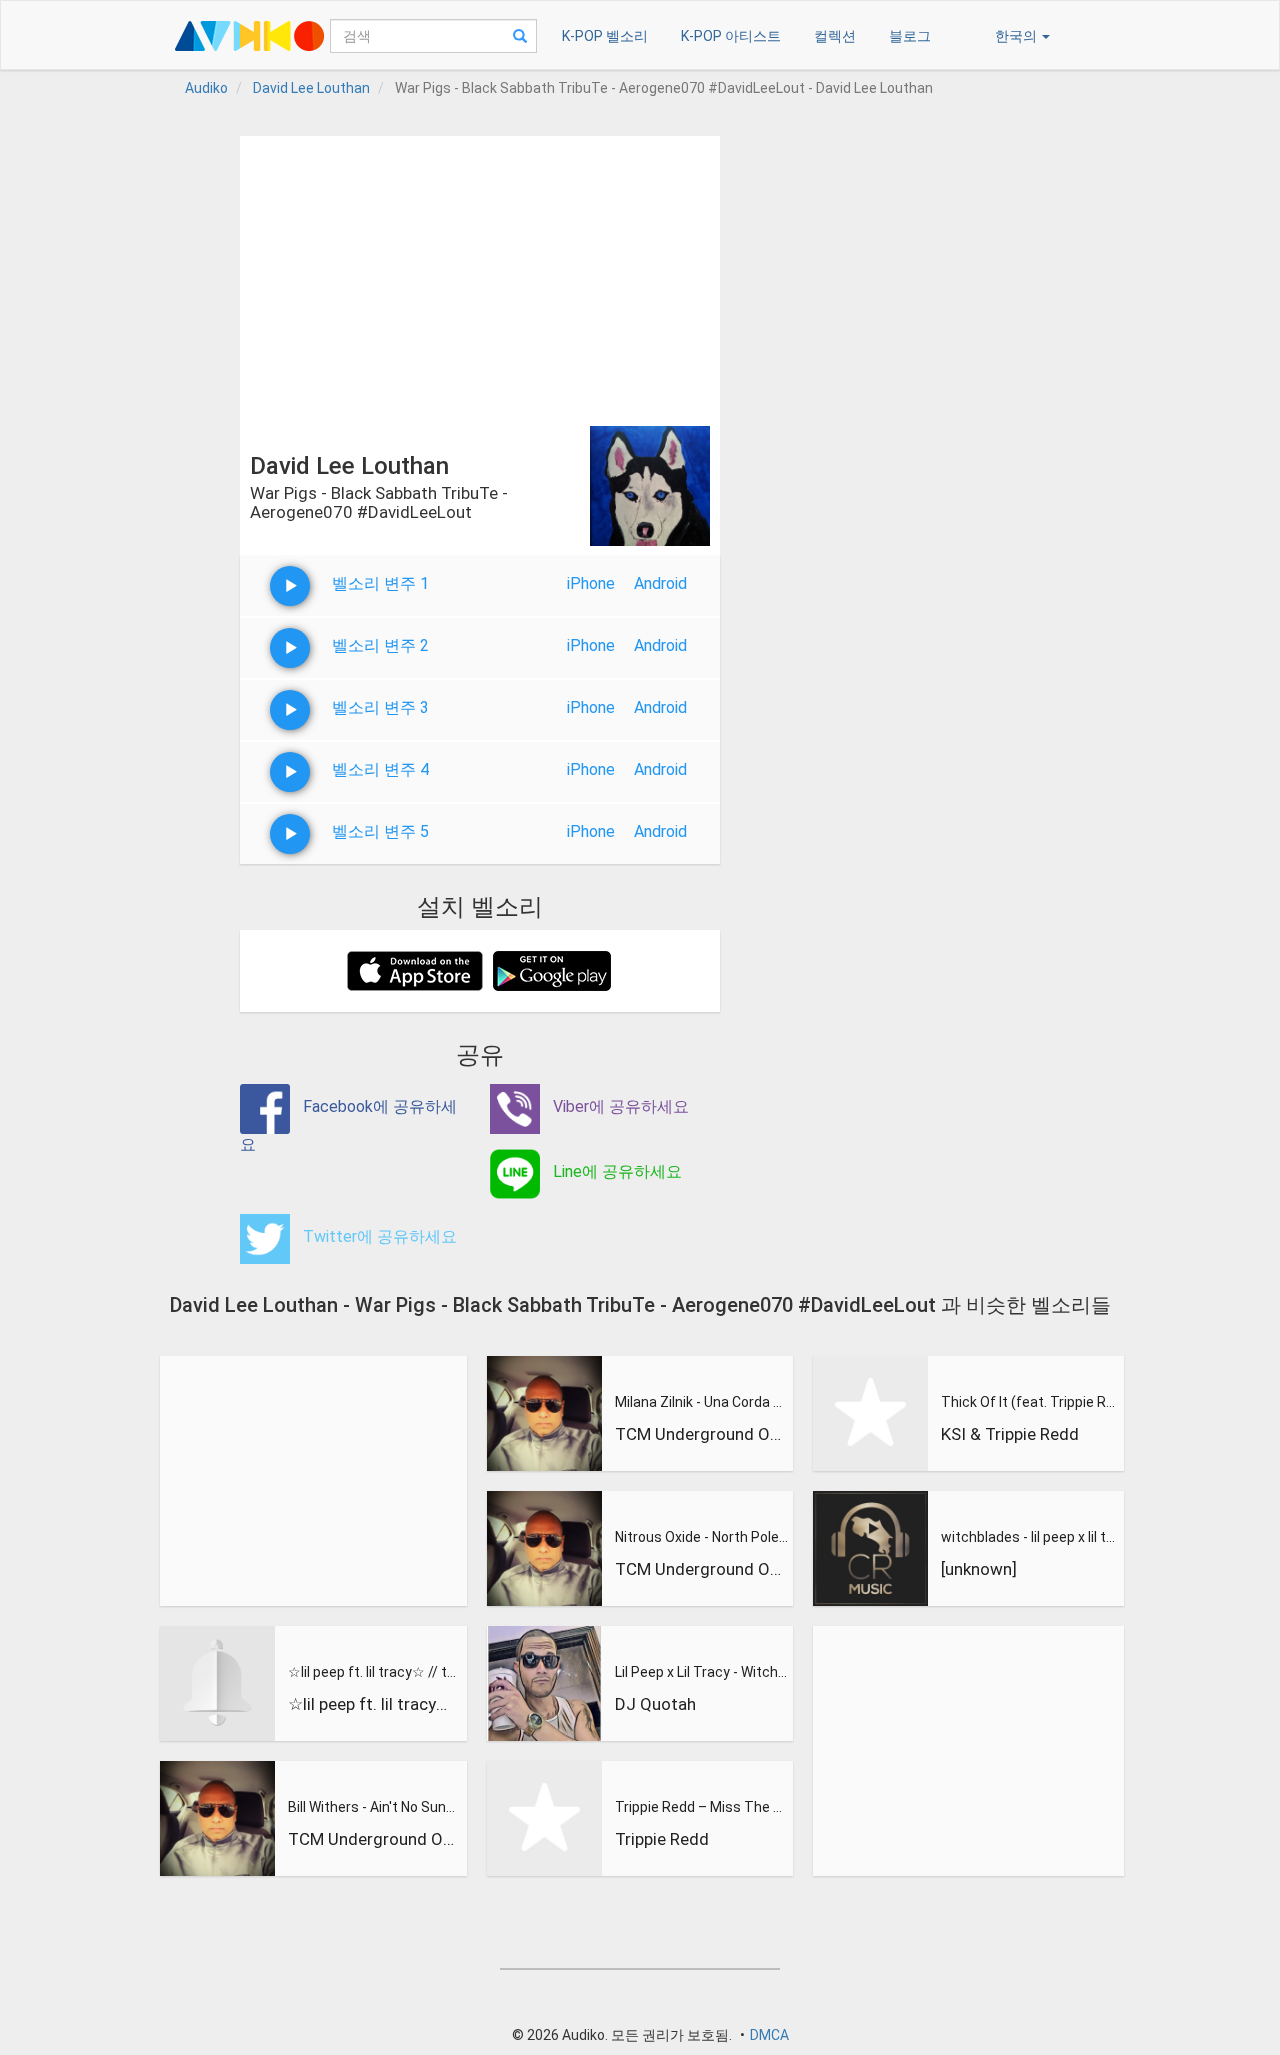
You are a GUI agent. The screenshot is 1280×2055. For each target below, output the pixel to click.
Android (660, 583)
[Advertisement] (480, 276)
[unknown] (979, 1569)
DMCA (769, 2035)
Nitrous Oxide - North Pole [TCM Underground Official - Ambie (702, 1537)
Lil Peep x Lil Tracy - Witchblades (702, 1672)
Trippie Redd (662, 1839)
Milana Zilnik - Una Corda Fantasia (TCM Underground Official (702, 1402)
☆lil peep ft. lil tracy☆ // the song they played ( (375, 1672)
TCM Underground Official (375, 1839)
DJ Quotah (655, 1704)
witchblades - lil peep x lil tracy (1029, 1537)
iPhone (591, 583)
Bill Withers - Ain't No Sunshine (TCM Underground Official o (375, 1807)
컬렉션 (835, 36)
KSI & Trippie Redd (1010, 1434)
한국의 (1017, 36)
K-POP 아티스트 (731, 36)
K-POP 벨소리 (605, 36)
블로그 (910, 36)
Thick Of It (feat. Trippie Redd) (1029, 1402)
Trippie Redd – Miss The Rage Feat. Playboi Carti (702, 1807)
